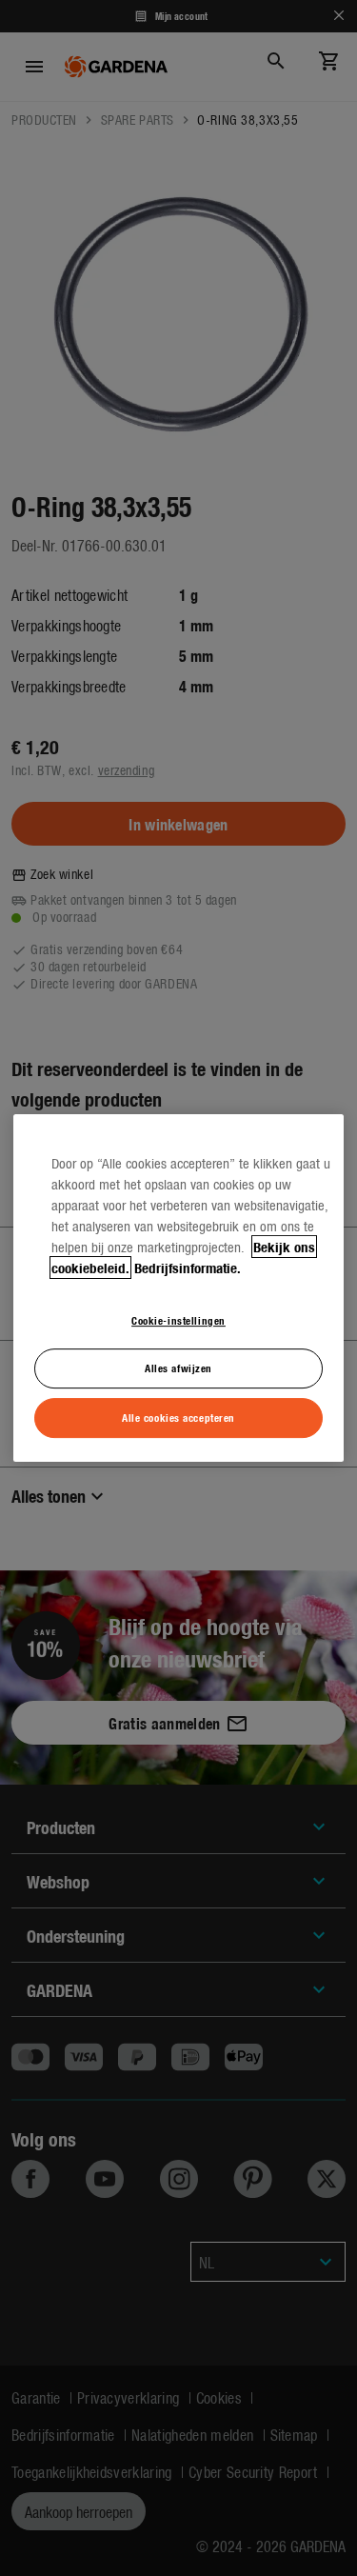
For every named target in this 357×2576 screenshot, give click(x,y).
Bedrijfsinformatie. (188, 1268)
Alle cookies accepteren (178, 1417)
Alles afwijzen (178, 1368)
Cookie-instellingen (178, 1320)
